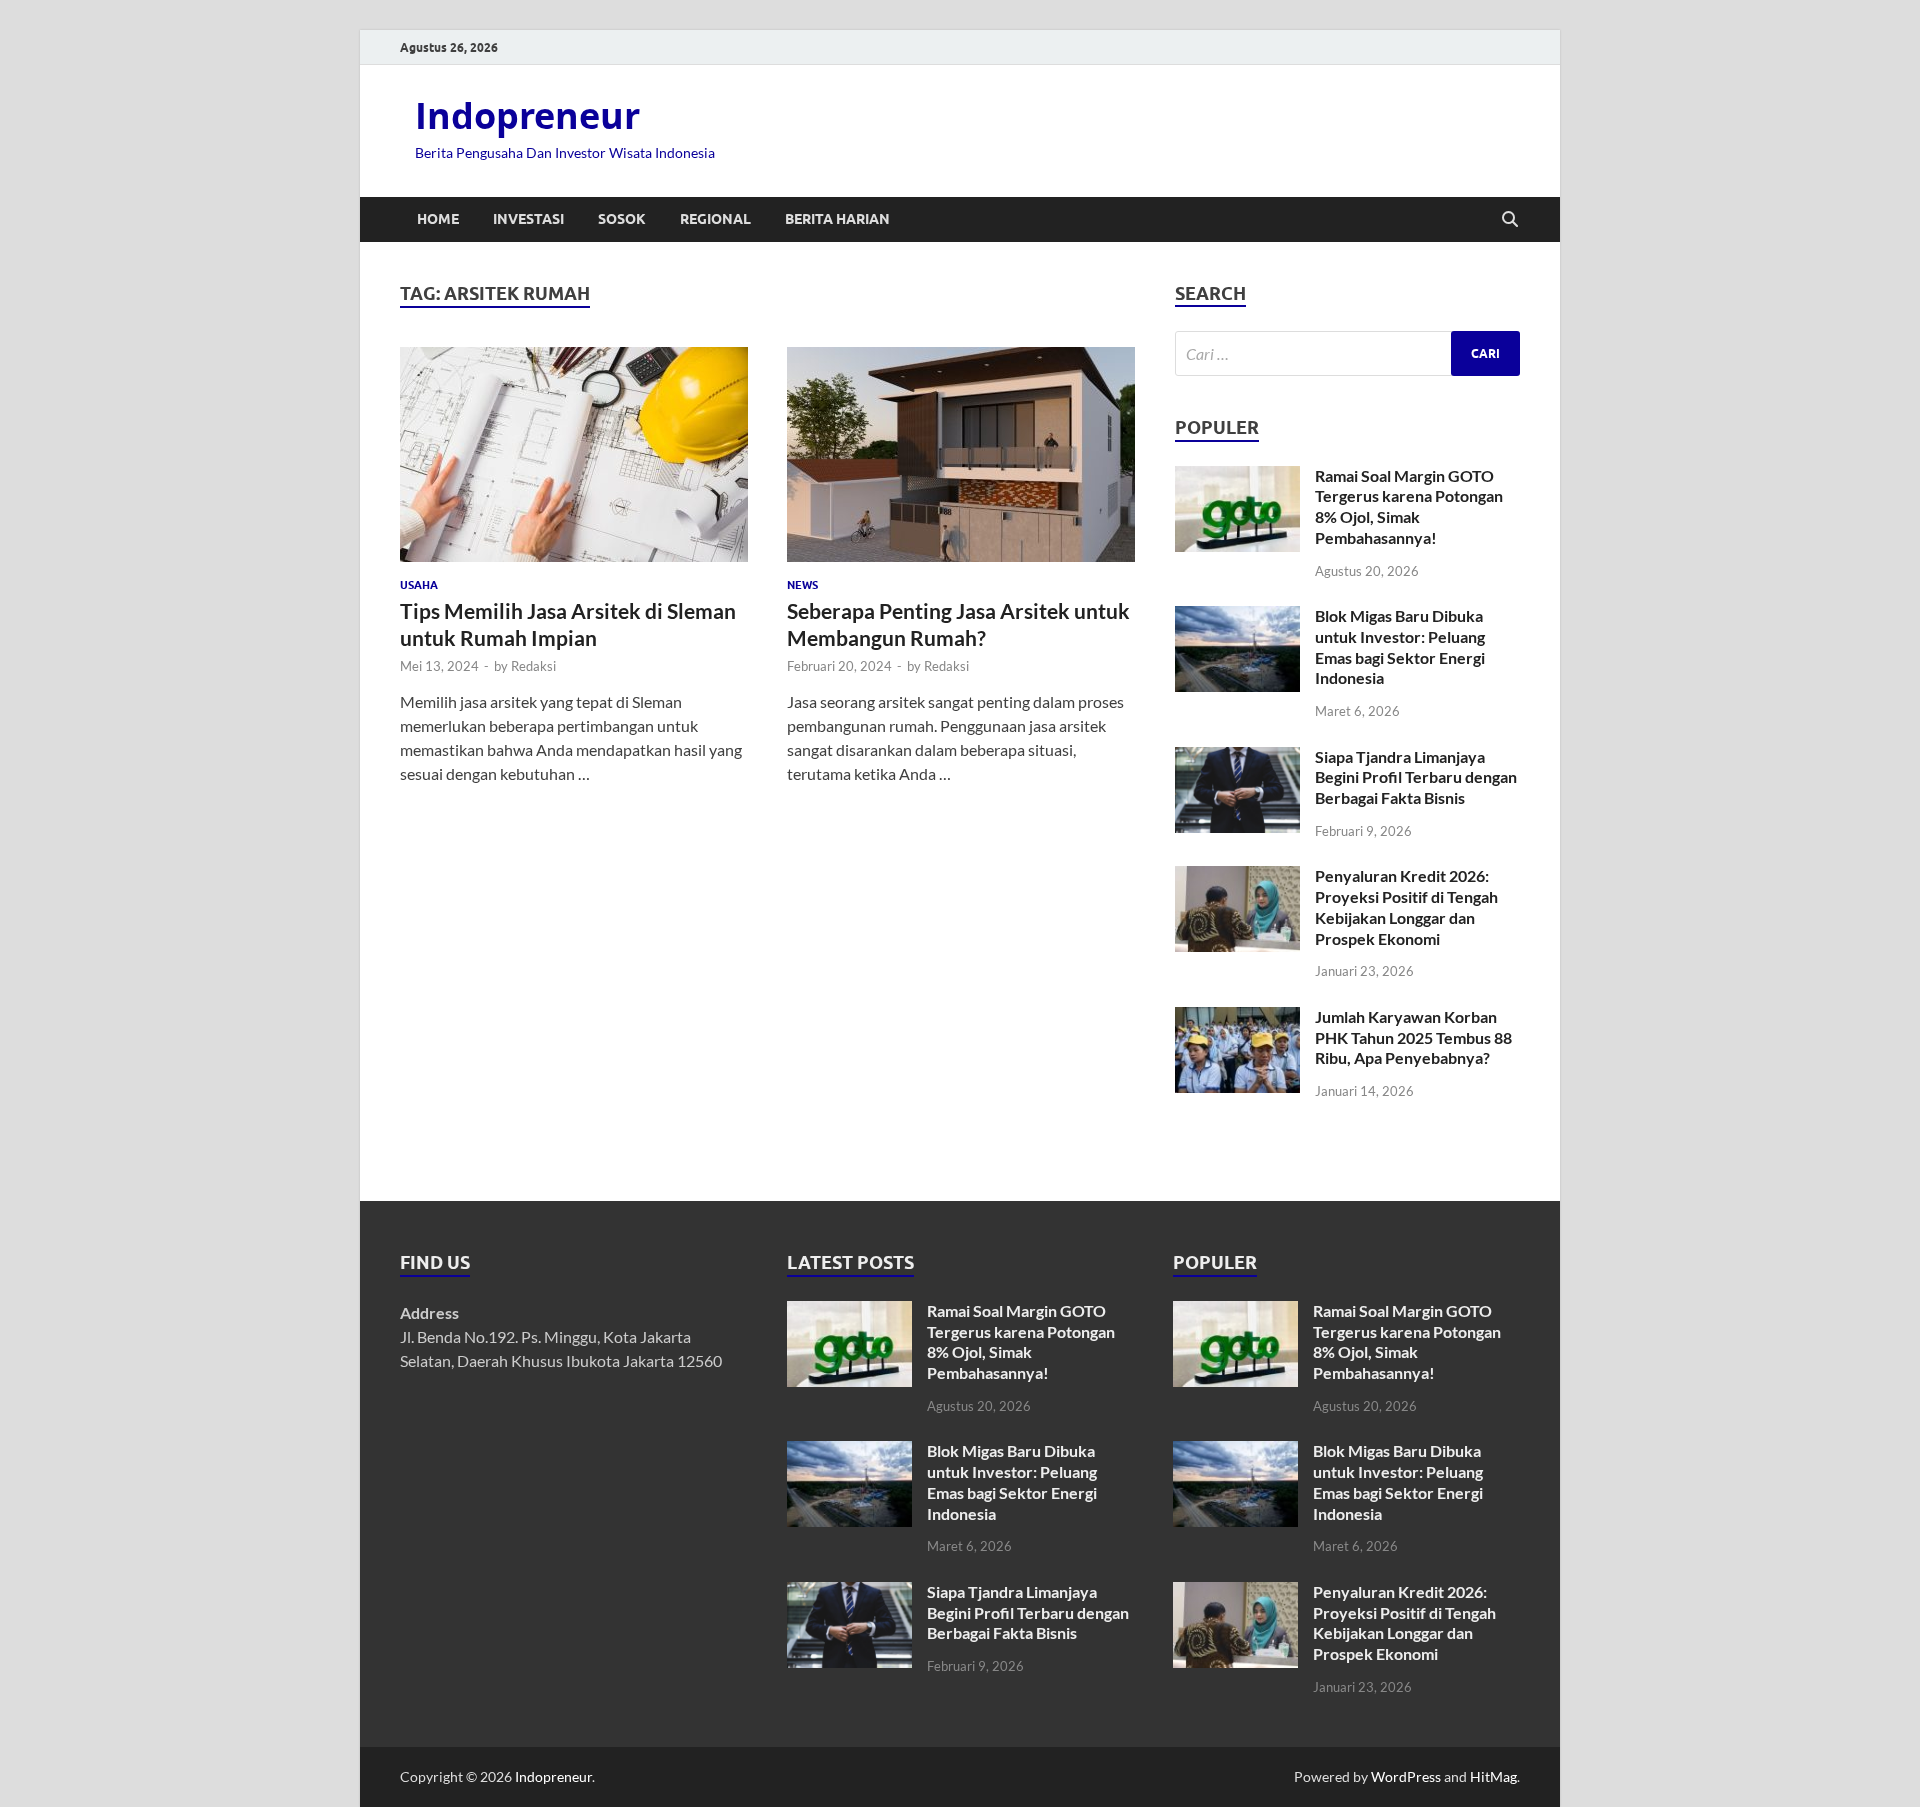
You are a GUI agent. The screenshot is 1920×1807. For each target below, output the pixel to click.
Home (438, 219)
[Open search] (1510, 220)
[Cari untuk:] (1347, 353)
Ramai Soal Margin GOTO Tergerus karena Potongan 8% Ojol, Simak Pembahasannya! (1409, 506)
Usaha (419, 585)
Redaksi (533, 666)
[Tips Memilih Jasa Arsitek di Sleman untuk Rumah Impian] (574, 454)
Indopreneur (527, 115)
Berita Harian (837, 219)
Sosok (622, 219)
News (802, 585)
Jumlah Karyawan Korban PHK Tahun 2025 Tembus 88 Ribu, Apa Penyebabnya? (1413, 1037)
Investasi (528, 219)
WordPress (1406, 1776)
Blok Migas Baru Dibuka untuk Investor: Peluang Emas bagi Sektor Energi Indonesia (1400, 646)
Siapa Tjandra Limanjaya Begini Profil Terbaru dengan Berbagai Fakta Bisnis (1416, 777)
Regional (715, 219)
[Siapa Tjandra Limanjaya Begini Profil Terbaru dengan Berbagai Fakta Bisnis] (1237, 758)
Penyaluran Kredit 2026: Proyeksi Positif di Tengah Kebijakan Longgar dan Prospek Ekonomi (1406, 906)
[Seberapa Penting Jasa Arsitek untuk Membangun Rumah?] (961, 454)
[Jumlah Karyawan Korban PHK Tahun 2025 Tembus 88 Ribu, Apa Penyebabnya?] (1237, 1018)
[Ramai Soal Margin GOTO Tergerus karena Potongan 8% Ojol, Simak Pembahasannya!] (1237, 477)
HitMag (1493, 1776)
